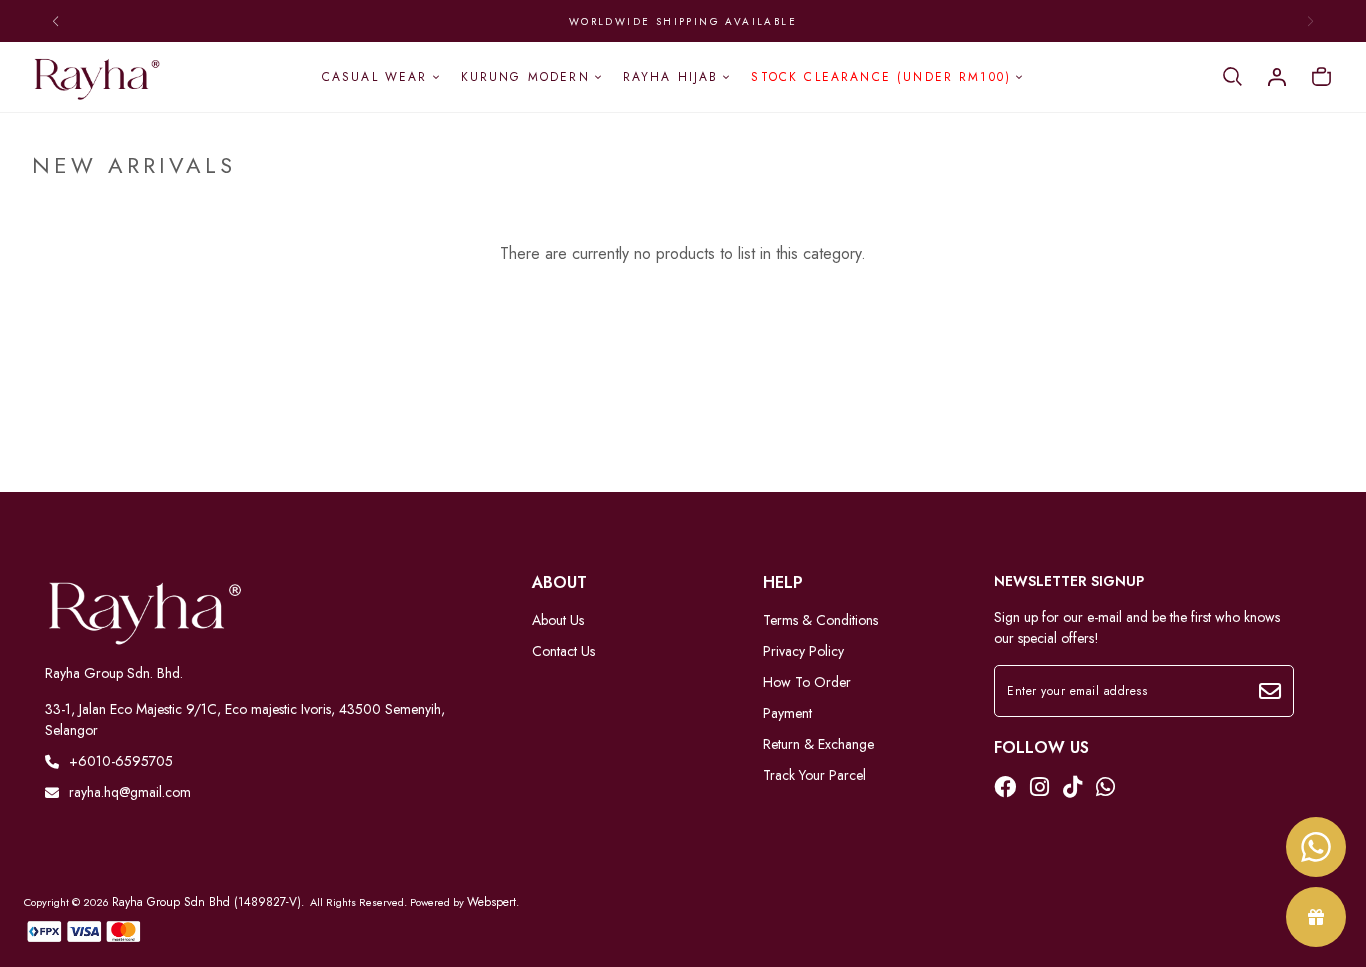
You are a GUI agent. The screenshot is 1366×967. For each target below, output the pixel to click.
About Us (558, 620)
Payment (787, 713)
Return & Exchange (818, 744)
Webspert (491, 902)
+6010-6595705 (121, 761)
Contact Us (563, 651)
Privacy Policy (803, 651)
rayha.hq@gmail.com (130, 792)
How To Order (807, 682)
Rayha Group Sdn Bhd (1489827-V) (206, 902)
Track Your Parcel (814, 775)
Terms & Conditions (820, 620)
